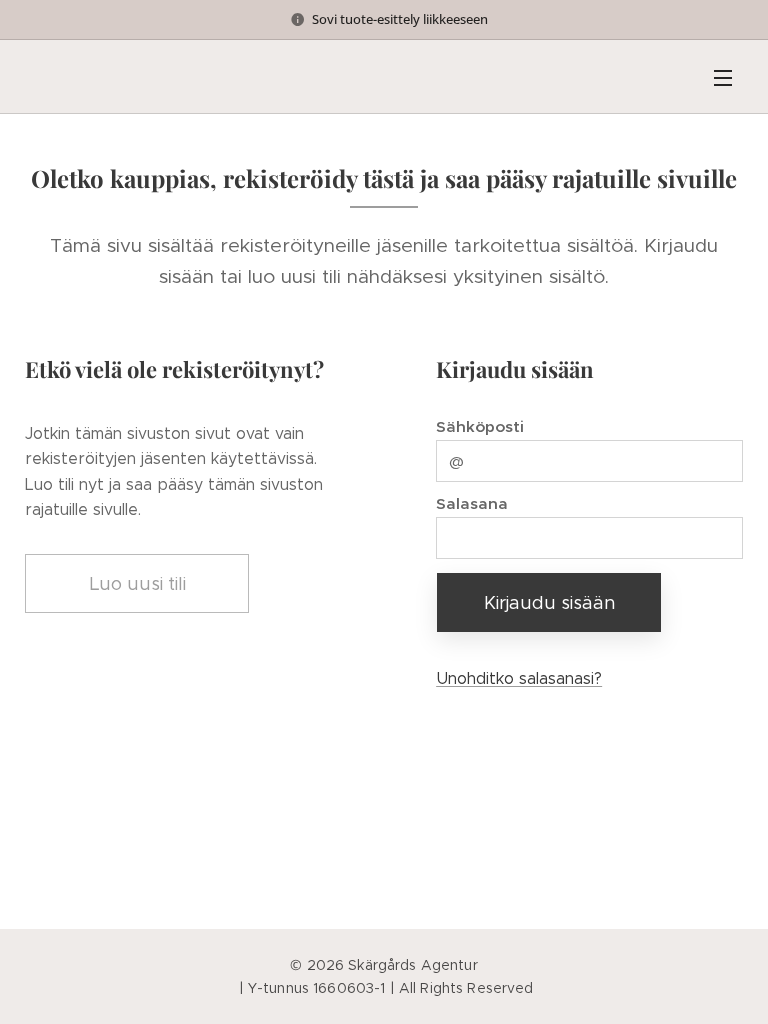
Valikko (723, 77)
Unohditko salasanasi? (519, 678)
